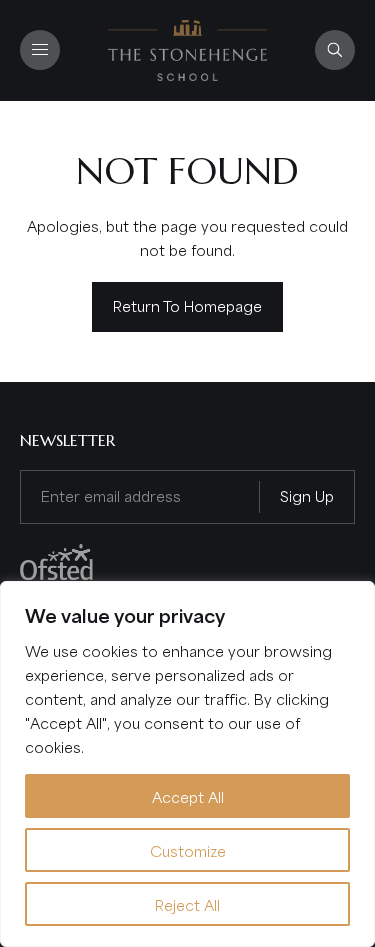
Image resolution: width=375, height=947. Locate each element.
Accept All (188, 796)
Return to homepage (187, 305)
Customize (188, 850)
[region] (187, 764)
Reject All (187, 904)
